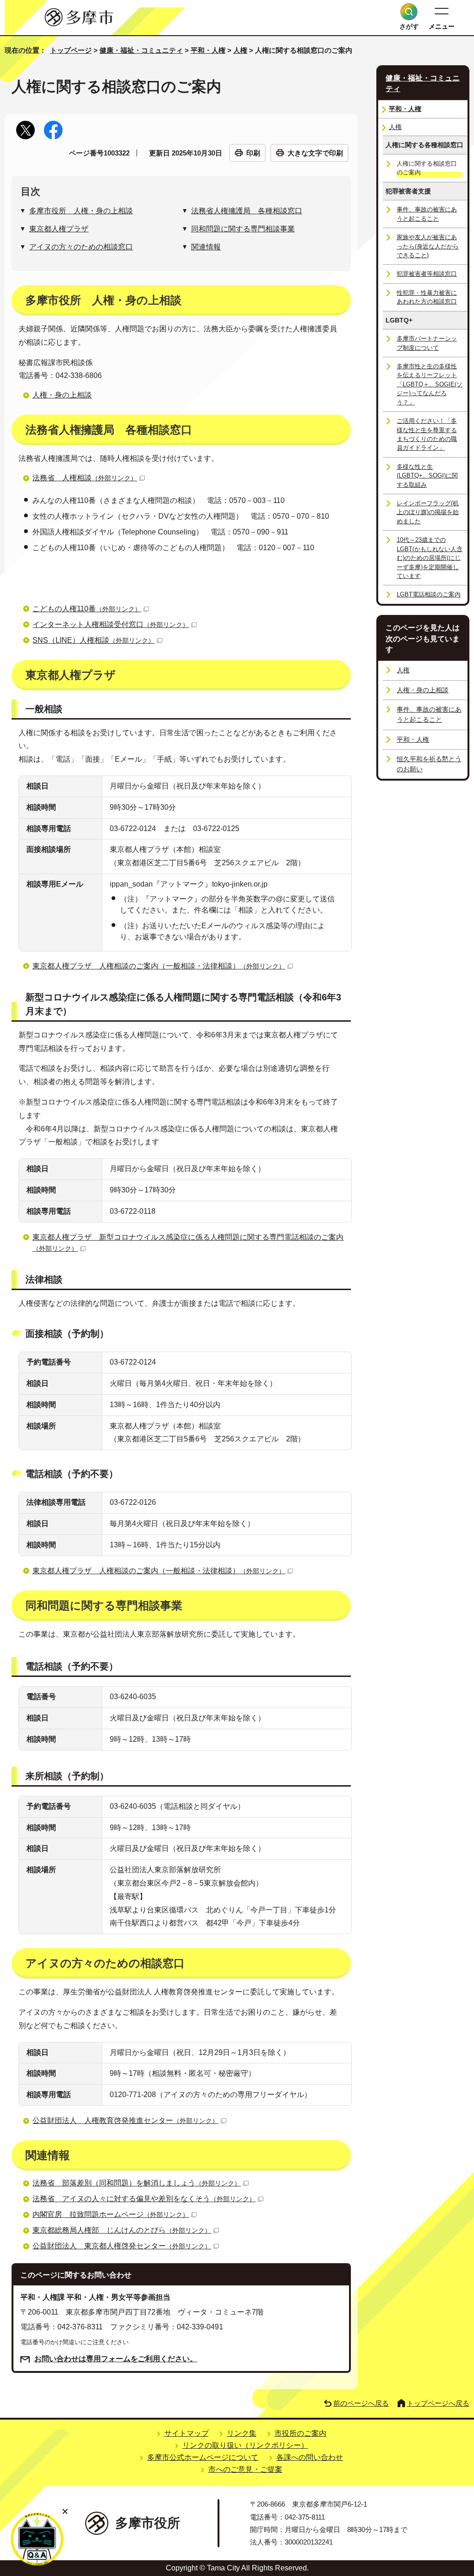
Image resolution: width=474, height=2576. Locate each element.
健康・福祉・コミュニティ (141, 50)
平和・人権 (208, 50)
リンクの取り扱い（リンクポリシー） (245, 2445)
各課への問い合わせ (310, 2457)
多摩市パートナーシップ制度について (427, 343)
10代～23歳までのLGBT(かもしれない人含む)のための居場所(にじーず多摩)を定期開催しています (430, 558)
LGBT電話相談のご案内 (429, 594)
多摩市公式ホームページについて (203, 2457)
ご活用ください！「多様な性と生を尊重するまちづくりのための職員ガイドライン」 (427, 434)
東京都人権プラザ (59, 229)
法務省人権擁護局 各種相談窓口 (247, 211)
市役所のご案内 (300, 2433)
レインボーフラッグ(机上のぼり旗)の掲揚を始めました (428, 512)
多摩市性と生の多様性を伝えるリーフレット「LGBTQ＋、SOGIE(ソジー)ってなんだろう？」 (430, 384)
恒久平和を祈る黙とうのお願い (429, 764)
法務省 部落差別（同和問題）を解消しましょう (137, 2183)
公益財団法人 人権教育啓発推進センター (125, 2120)
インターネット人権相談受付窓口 (111, 624)
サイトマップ (187, 2433)
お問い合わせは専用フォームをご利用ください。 (116, 2359)
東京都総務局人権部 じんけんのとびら (122, 2230)
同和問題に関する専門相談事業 (243, 229)
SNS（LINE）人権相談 (94, 640)
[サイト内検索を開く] (409, 12)
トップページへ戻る (438, 2403)
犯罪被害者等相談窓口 (427, 274)
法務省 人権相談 (85, 478)
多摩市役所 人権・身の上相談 (81, 211)
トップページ (71, 50)
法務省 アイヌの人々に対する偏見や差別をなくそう (144, 2199)
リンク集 (242, 2433)
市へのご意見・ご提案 (245, 2469)
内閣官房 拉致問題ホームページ (111, 2214)
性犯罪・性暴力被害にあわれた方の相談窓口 (427, 297)
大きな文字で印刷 (315, 153)
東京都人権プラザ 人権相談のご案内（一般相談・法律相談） (159, 966)
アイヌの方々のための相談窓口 (81, 247)
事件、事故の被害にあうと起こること (427, 214)
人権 (240, 50)
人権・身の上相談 (62, 395)
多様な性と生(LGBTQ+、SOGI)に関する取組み (427, 476)
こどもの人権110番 (87, 609)
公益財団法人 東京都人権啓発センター (122, 2246)
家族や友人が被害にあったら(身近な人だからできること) (428, 246)
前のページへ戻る (361, 2403)
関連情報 (206, 247)
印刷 (253, 153)
